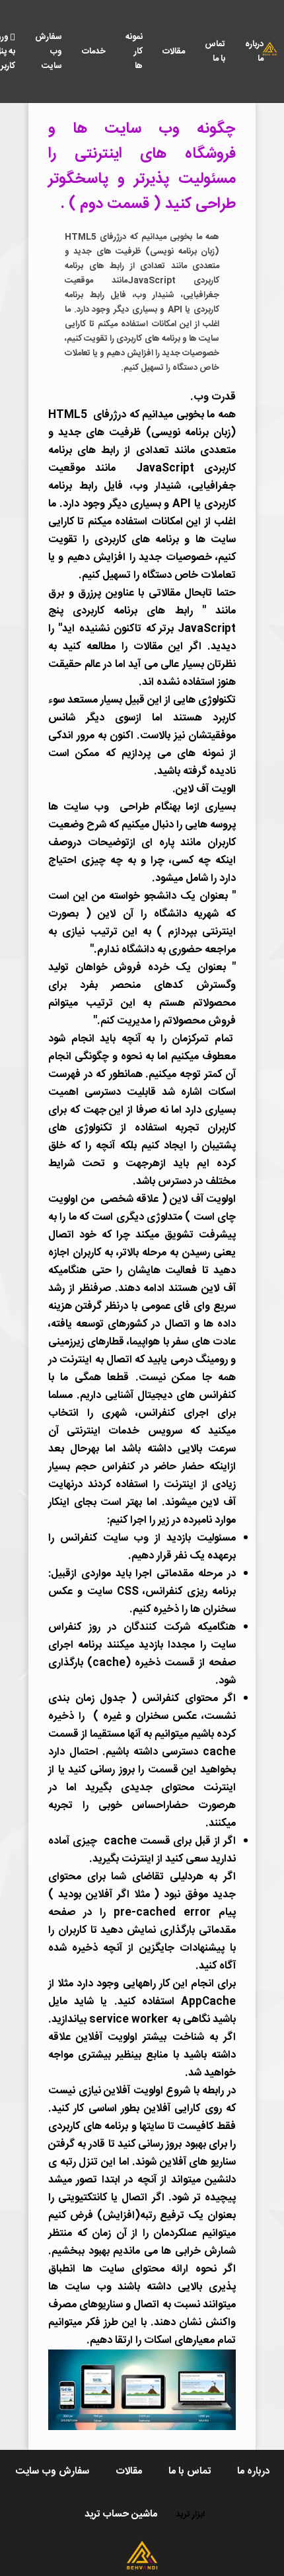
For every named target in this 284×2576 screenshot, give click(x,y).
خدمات (94, 52)
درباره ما (254, 52)
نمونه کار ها (134, 52)
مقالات (174, 52)
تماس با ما (215, 52)
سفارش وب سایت (49, 52)
